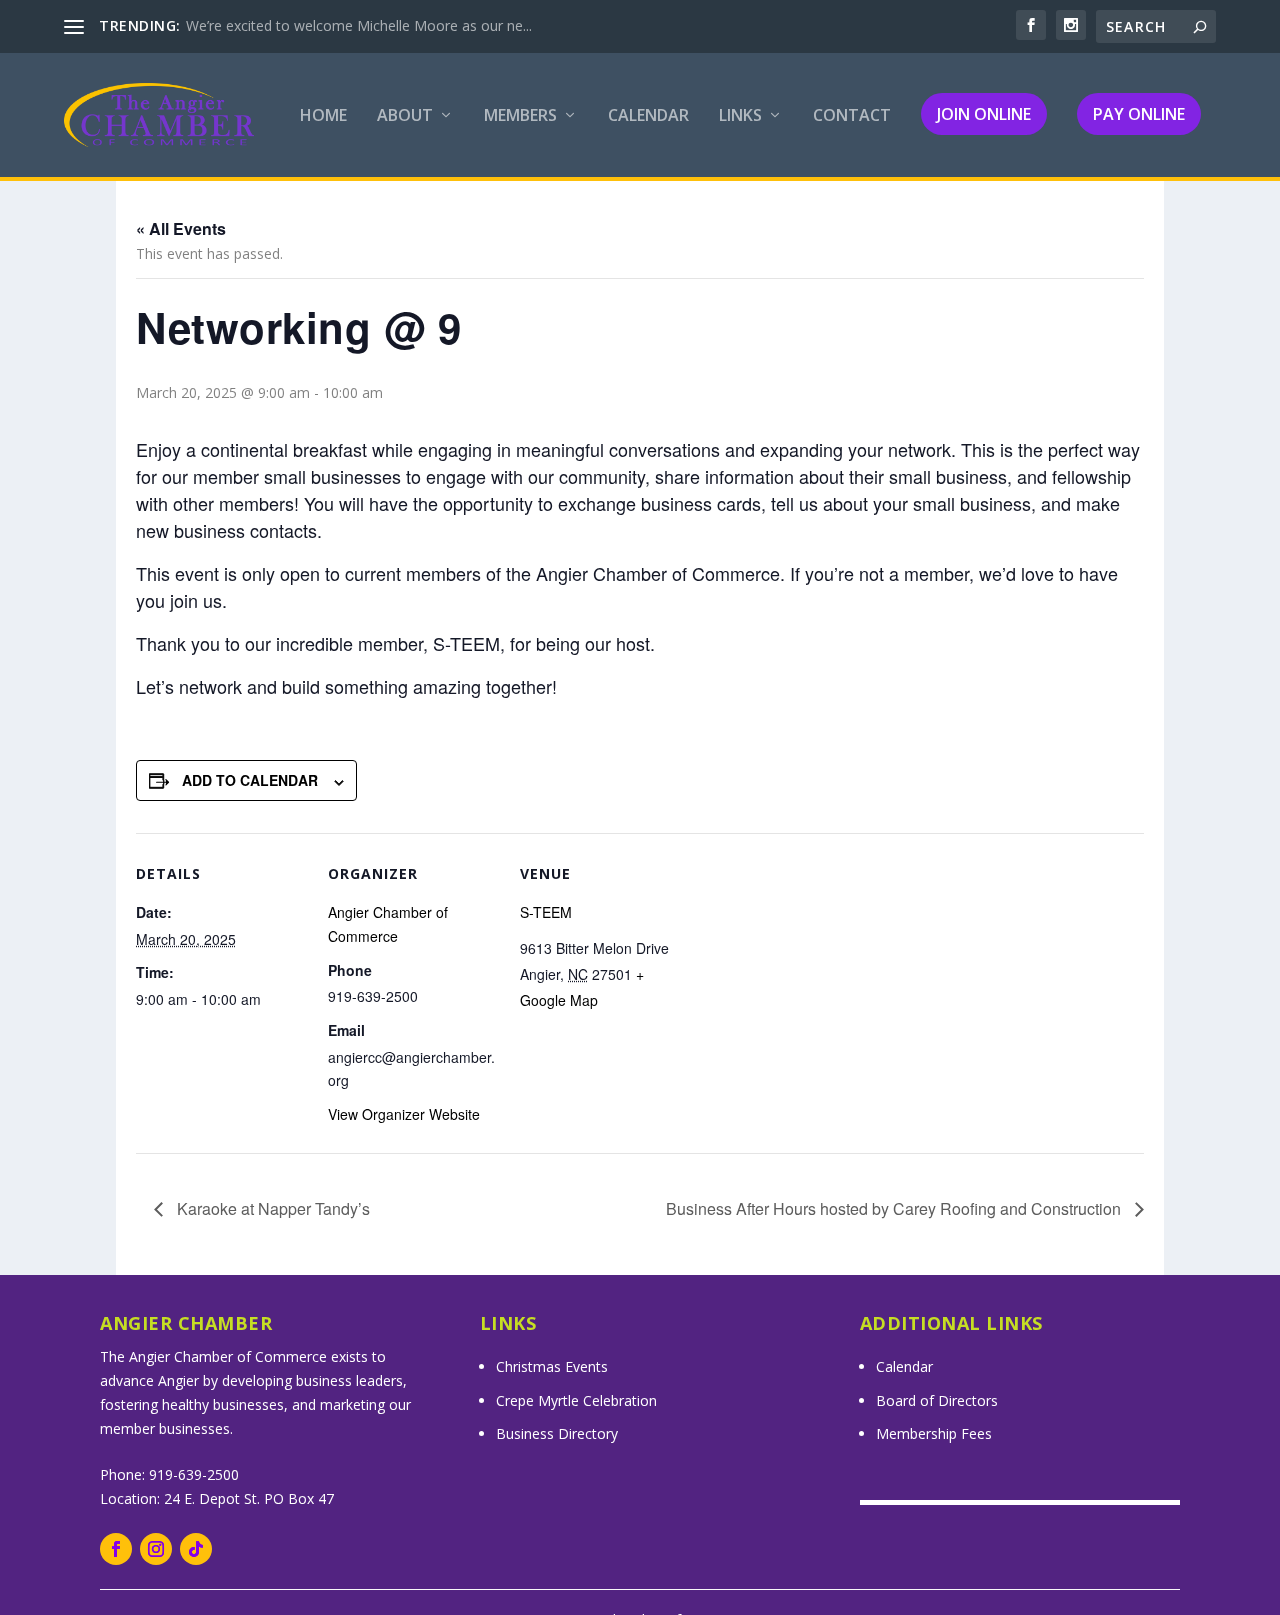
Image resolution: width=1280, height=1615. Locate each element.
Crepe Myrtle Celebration (576, 1400)
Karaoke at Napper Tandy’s (271, 1208)
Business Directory (557, 1433)
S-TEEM (546, 912)
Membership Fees (934, 1433)
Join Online (984, 114)
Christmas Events (552, 1366)
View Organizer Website (404, 1114)
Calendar (648, 116)
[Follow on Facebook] (116, 1549)
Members (520, 116)
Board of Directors (937, 1400)
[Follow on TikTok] (196, 1549)
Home (323, 116)
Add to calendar (250, 780)
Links (740, 116)
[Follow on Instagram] (156, 1549)
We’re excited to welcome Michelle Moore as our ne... (359, 25)
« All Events (181, 228)
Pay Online (1139, 114)
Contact (852, 116)
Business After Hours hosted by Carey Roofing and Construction (895, 1208)
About (405, 116)
